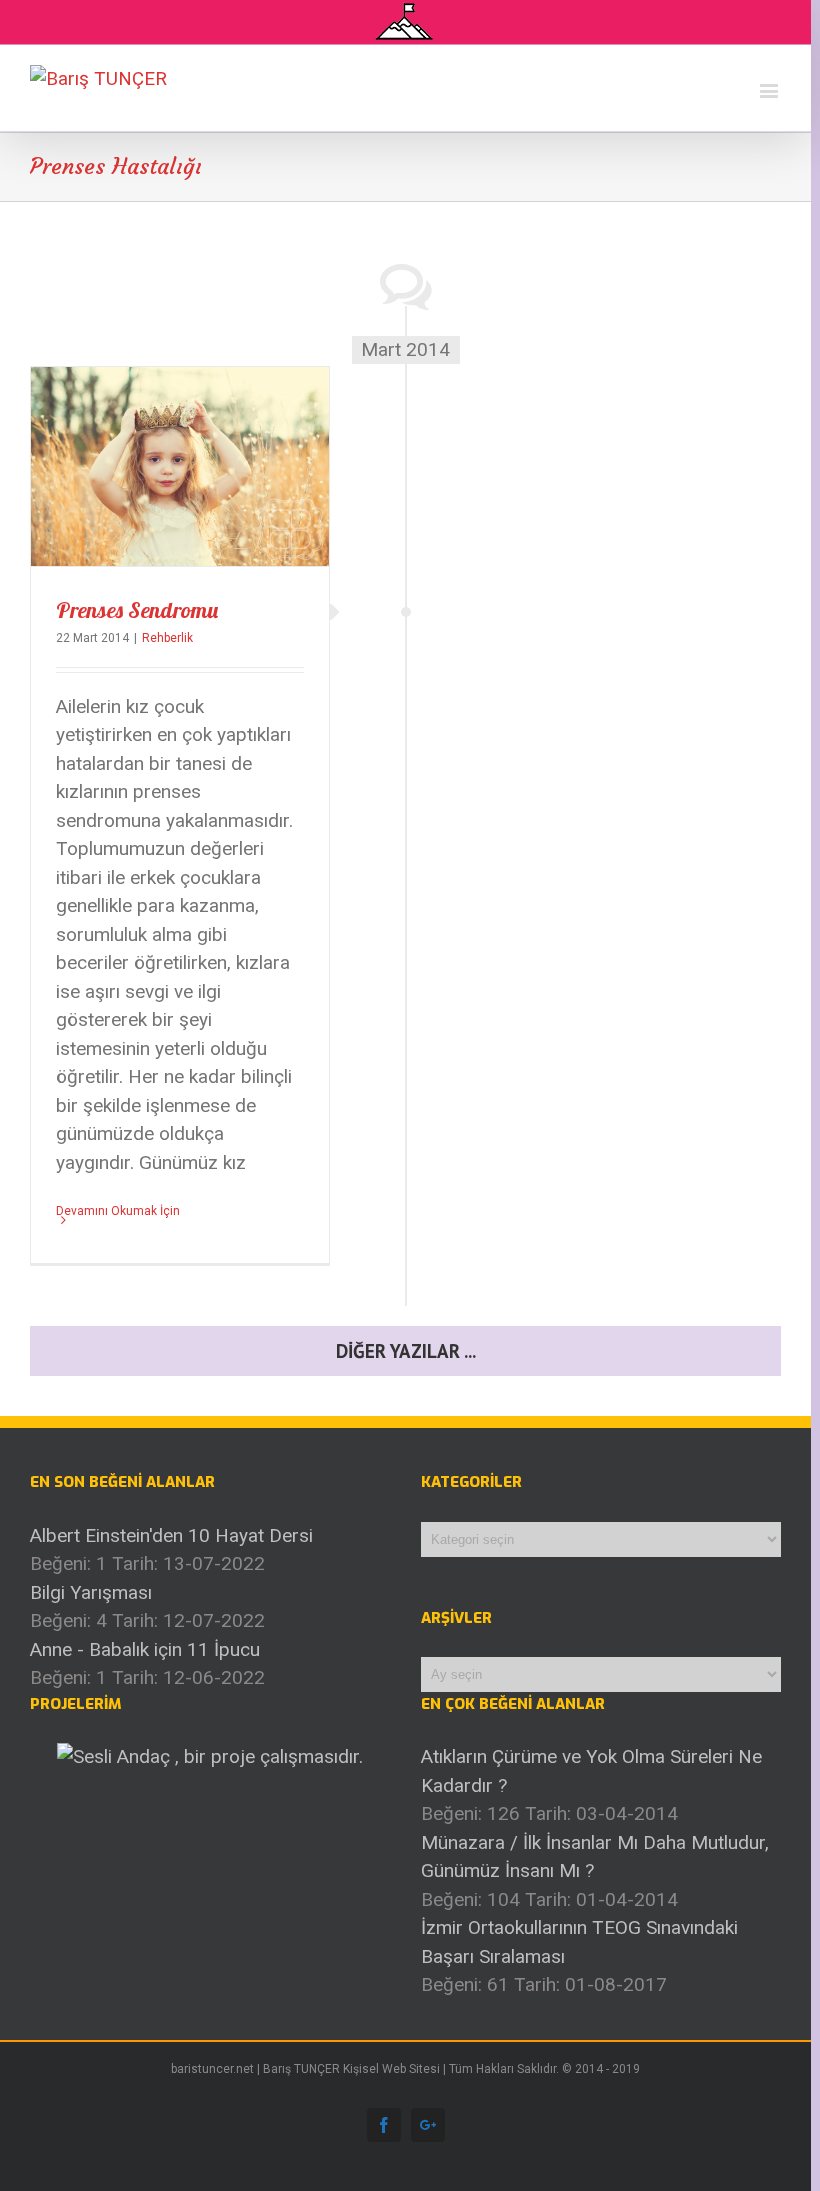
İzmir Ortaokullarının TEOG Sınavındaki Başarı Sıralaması (579, 1942)
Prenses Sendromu (137, 610)
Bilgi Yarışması (91, 1592)
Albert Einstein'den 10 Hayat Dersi (171, 1535)
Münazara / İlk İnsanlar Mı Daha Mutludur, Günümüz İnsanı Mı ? (595, 1857)
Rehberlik (167, 638)
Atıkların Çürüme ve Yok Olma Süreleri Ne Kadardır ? (591, 1771)
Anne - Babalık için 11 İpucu (145, 1649)
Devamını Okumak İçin (118, 1211)
